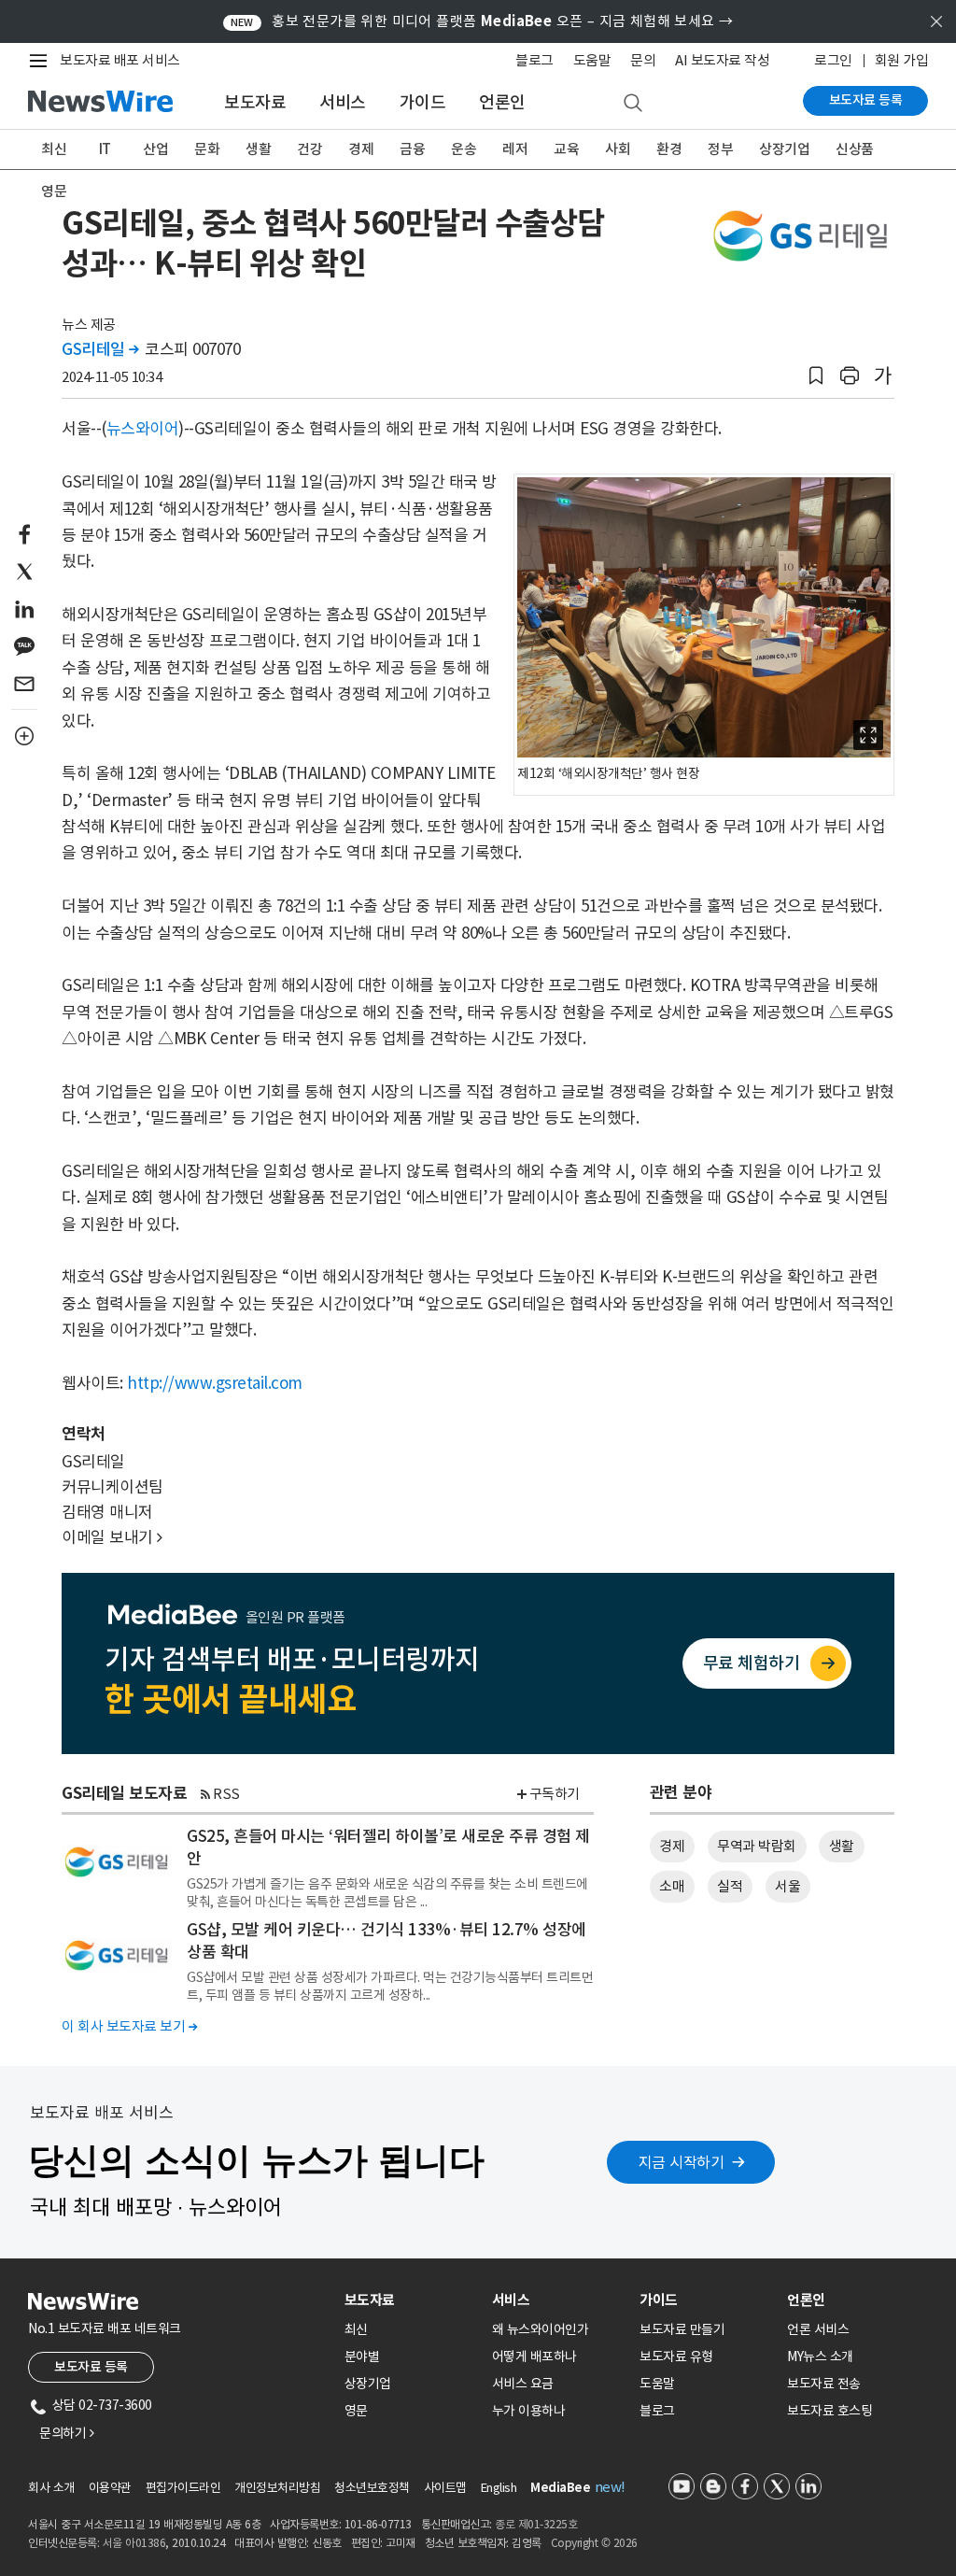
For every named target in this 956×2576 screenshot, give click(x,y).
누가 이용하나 (529, 2411)
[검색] (633, 104)
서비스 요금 (523, 2384)
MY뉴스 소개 (820, 2357)
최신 (54, 149)
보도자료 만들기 (682, 2329)
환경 (669, 149)
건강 (309, 149)
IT (105, 149)
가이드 (423, 102)
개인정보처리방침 (277, 2488)
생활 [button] (842, 1846)
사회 (618, 149)
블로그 (534, 60)
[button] (816, 376)
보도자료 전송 (824, 2384)
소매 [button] (672, 1886)
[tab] (411, 2300)
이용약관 (110, 2488)
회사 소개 (51, 2488)
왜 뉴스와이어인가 (541, 2329)
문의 (643, 60)
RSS (226, 1794)
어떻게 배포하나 (534, 2357)
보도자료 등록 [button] (91, 2367)
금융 (412, 149)
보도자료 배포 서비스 (120, 60)
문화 (207, 149)
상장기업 (784, 149)
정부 (720, 149)
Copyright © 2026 (594, 2543)
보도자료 (255, 102)
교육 (566, 149)
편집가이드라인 (183, 2488)
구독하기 (555, 1794)
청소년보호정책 (372, 2488)
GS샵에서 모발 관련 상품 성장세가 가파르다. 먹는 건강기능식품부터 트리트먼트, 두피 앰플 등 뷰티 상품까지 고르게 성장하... (390, 1986)
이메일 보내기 (112, 1537)
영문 (54, 191)
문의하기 (66, 2433)
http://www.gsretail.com (215, 1383)
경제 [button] (672, 1846)
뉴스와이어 (143, 429)
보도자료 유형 (676, 2357)
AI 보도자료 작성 (722, 60)
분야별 (362, 2357)
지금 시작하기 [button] (682, 2162)
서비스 (343, 102)
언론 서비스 (818, 2329)
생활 (258, 149)
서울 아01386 (134, 2543)
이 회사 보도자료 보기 (129, 2026)
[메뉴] (42, 61)
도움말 (592, 60)
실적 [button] (730, 1886)
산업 (155, 149)
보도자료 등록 (866, 100)
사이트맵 (445, 2488)
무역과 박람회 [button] (757, 1846)
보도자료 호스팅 (829, 2411)
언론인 (502, 102)
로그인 (833, 60)
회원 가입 (902, 60)
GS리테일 (100, 349)
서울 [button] (787, 1886)
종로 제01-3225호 (536, 2524)
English (499, 2488)
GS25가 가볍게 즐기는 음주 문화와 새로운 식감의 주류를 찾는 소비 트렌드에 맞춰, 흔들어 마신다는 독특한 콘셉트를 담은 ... (387, 1892)
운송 (464, 149)
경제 (361, 149)
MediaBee (560, 2488)
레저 (515, 149)
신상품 (855, 149)
